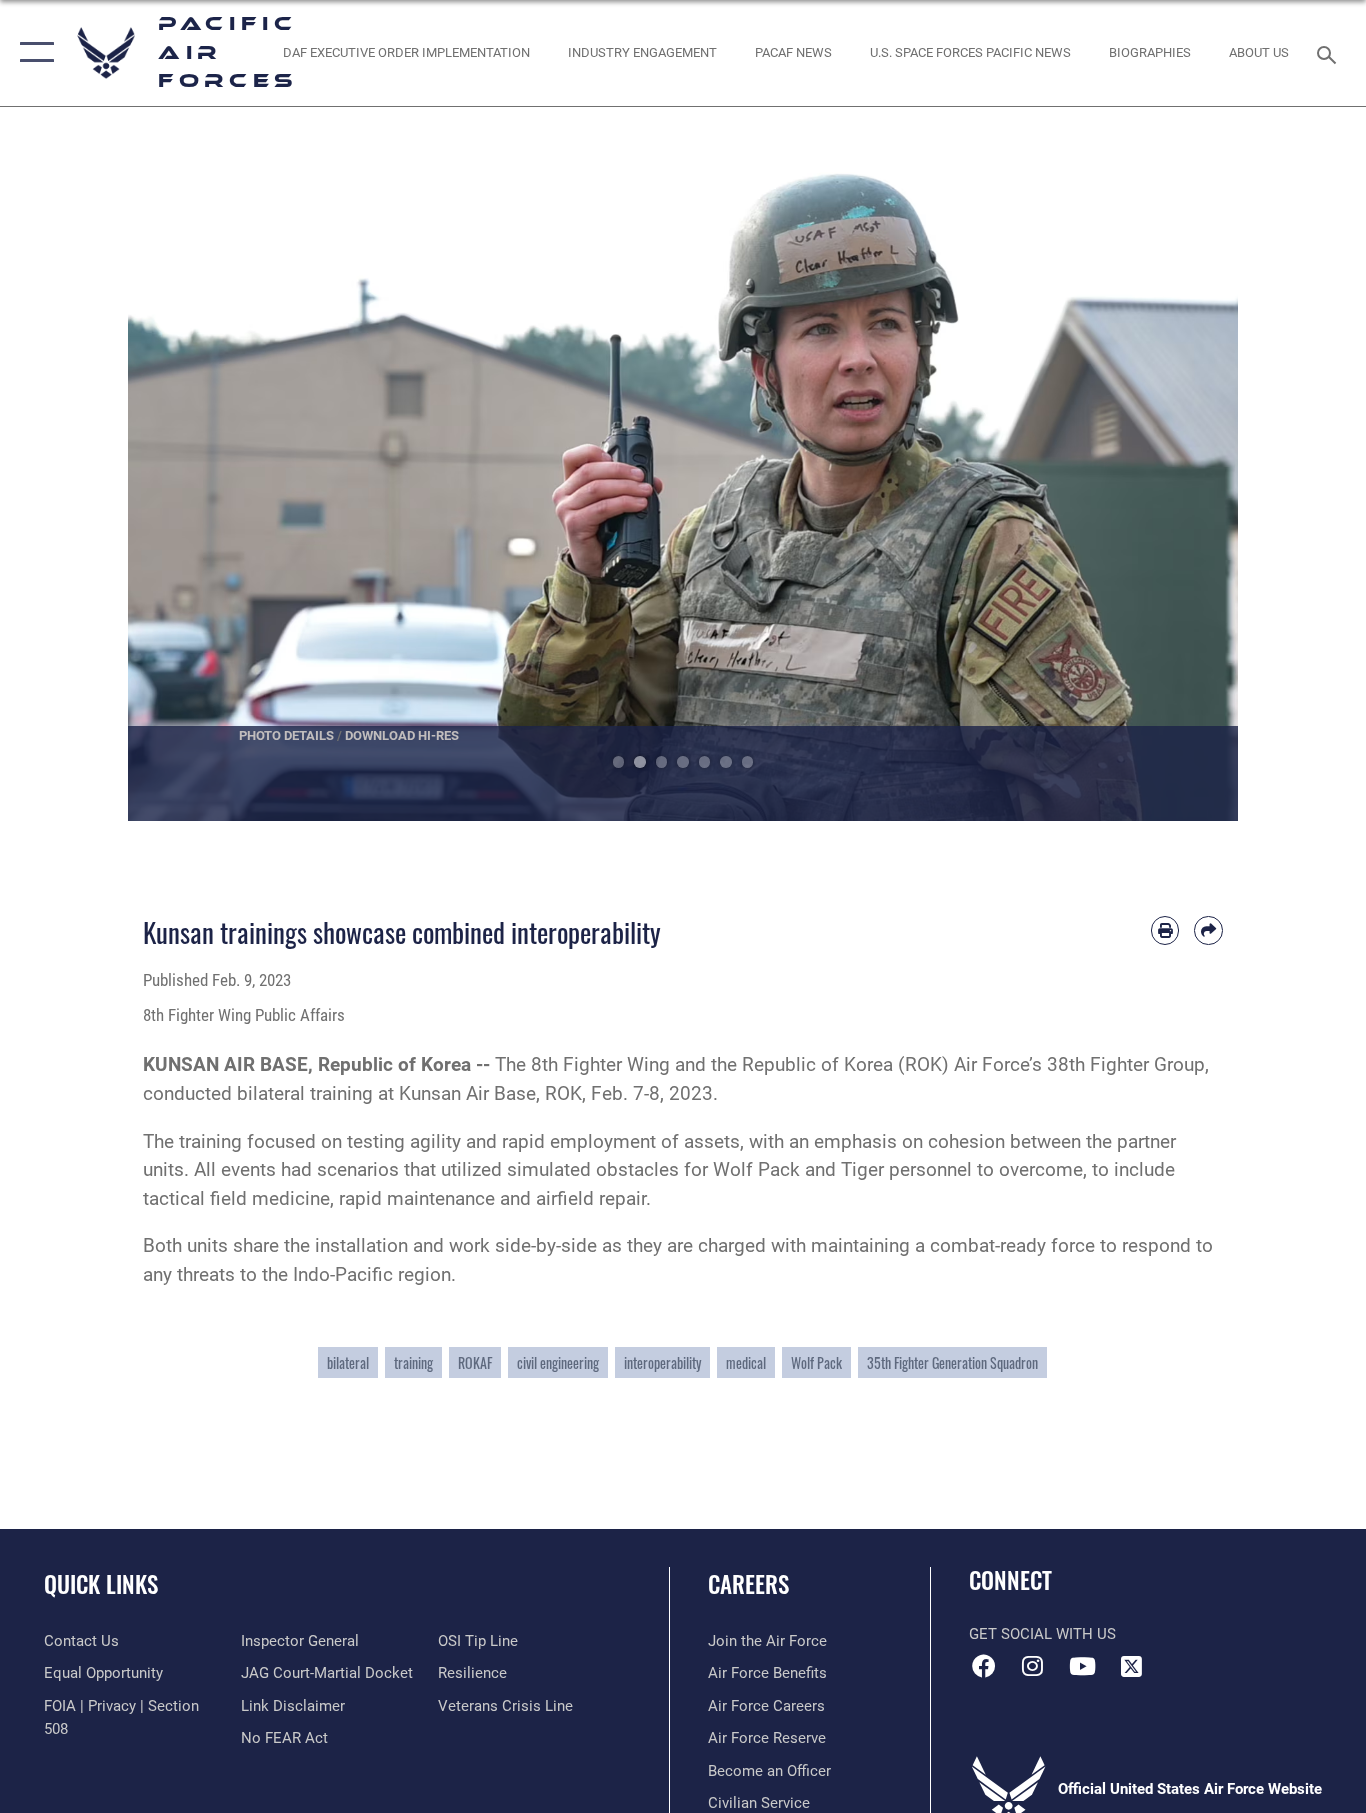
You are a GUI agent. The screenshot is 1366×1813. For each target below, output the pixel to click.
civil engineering (558, 1362)
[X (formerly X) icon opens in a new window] (1131, 1666)
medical (746, 1362)
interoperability (662, 1362)
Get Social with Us (1042, 1634)
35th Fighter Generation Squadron (952, 1362)
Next (1182, 458)
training (413, 1362)
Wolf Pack (816, 1362)
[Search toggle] (1330, 53)
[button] (32, 53)
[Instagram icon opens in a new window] (1033, 1666)
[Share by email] (1208, 930)
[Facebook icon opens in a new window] (984, 1666)
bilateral (348, 1362)
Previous (183, 458)
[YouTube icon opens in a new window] (1082, 1666)
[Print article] (1165, 930)
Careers (748, 1584)
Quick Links (101, 1584)
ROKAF (475, 1362)
